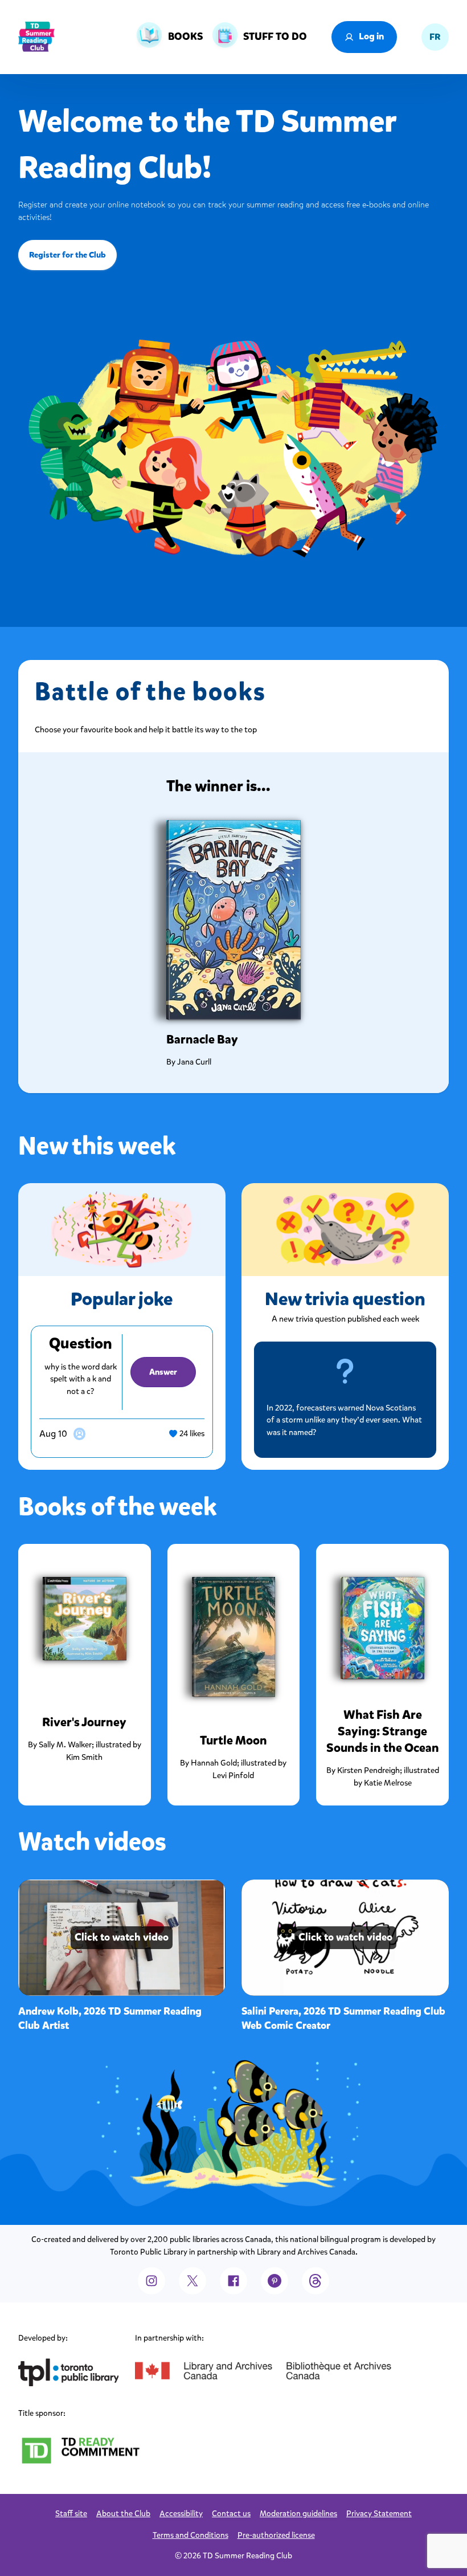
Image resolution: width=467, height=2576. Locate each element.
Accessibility (181, 2514)
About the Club (123, 2514)
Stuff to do (275, 36)
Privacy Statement (379, 2514)
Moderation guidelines (298, 2514)
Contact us (231, 2514)
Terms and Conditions (191, 2535)
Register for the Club (67, 255)
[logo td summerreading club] (36, 37)
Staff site (71, 2514)
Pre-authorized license (276, 2535)
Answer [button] (163, 1372)
